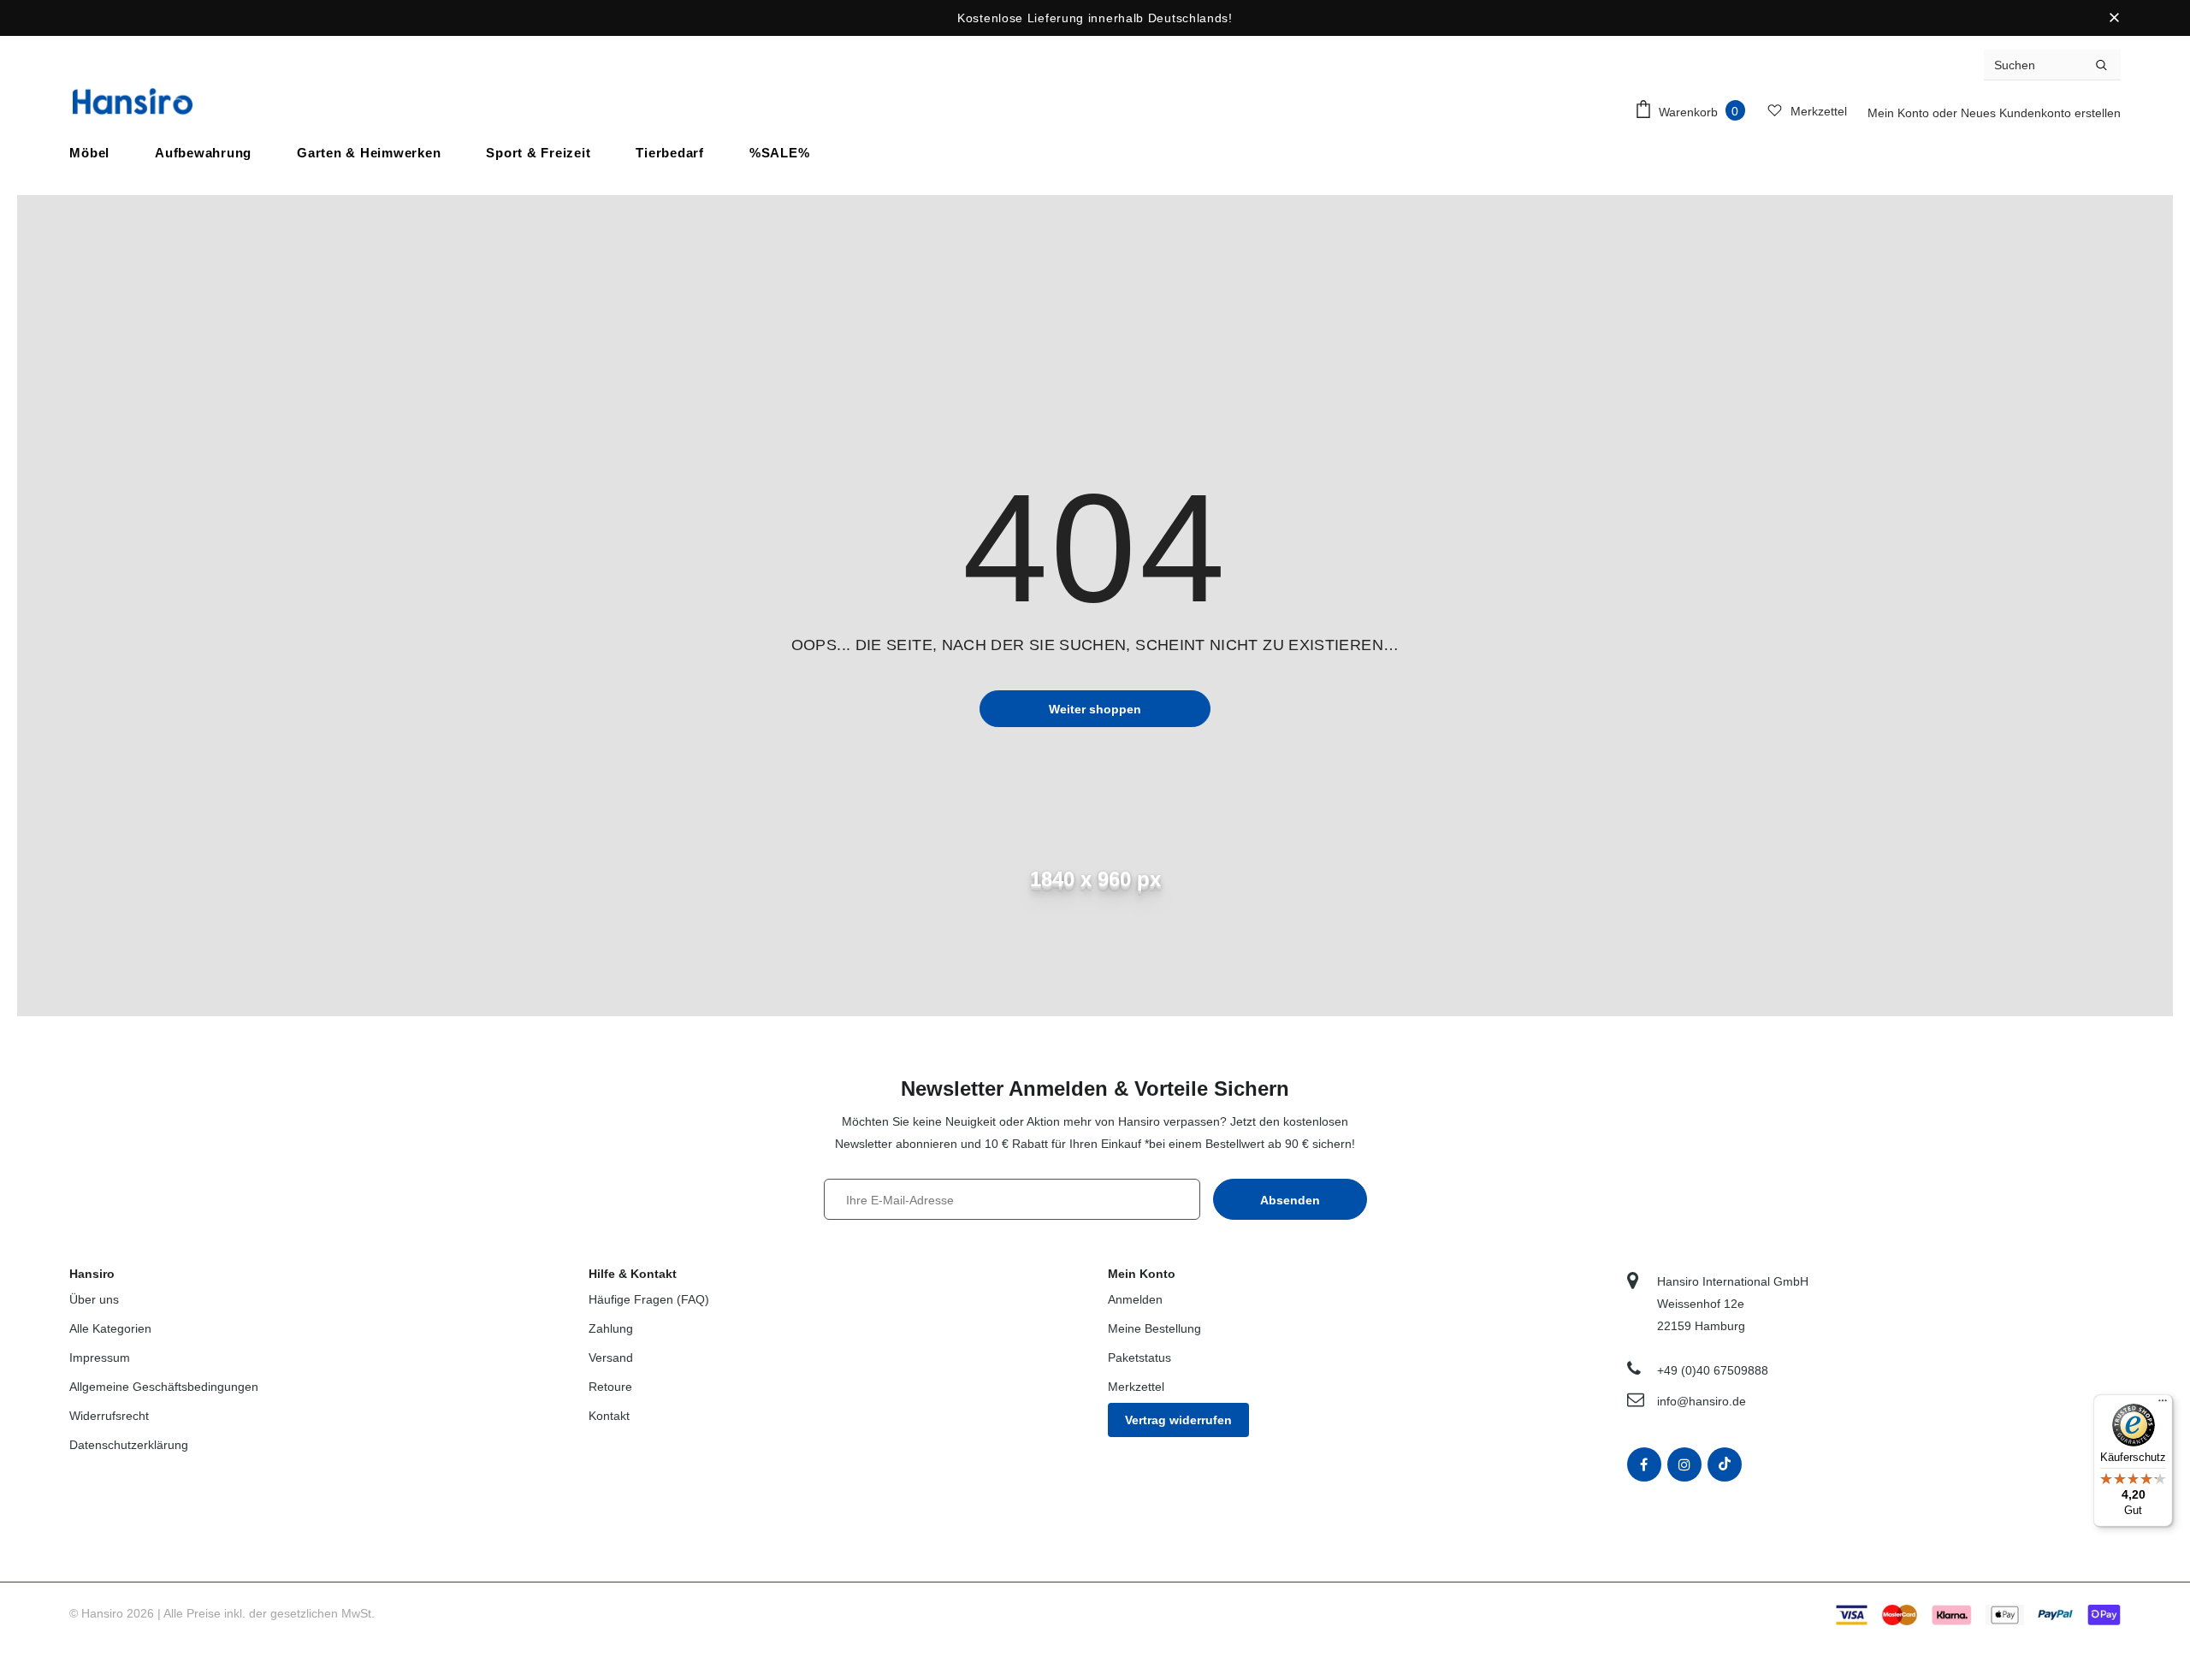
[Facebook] (1644, 1464)
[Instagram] (1684, 1464)
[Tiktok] (1725, 1464)
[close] (2115, 18)
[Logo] (133, 101)
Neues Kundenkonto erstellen (2041, 113)
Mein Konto (1900, 113)
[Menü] (2163, 1405)
